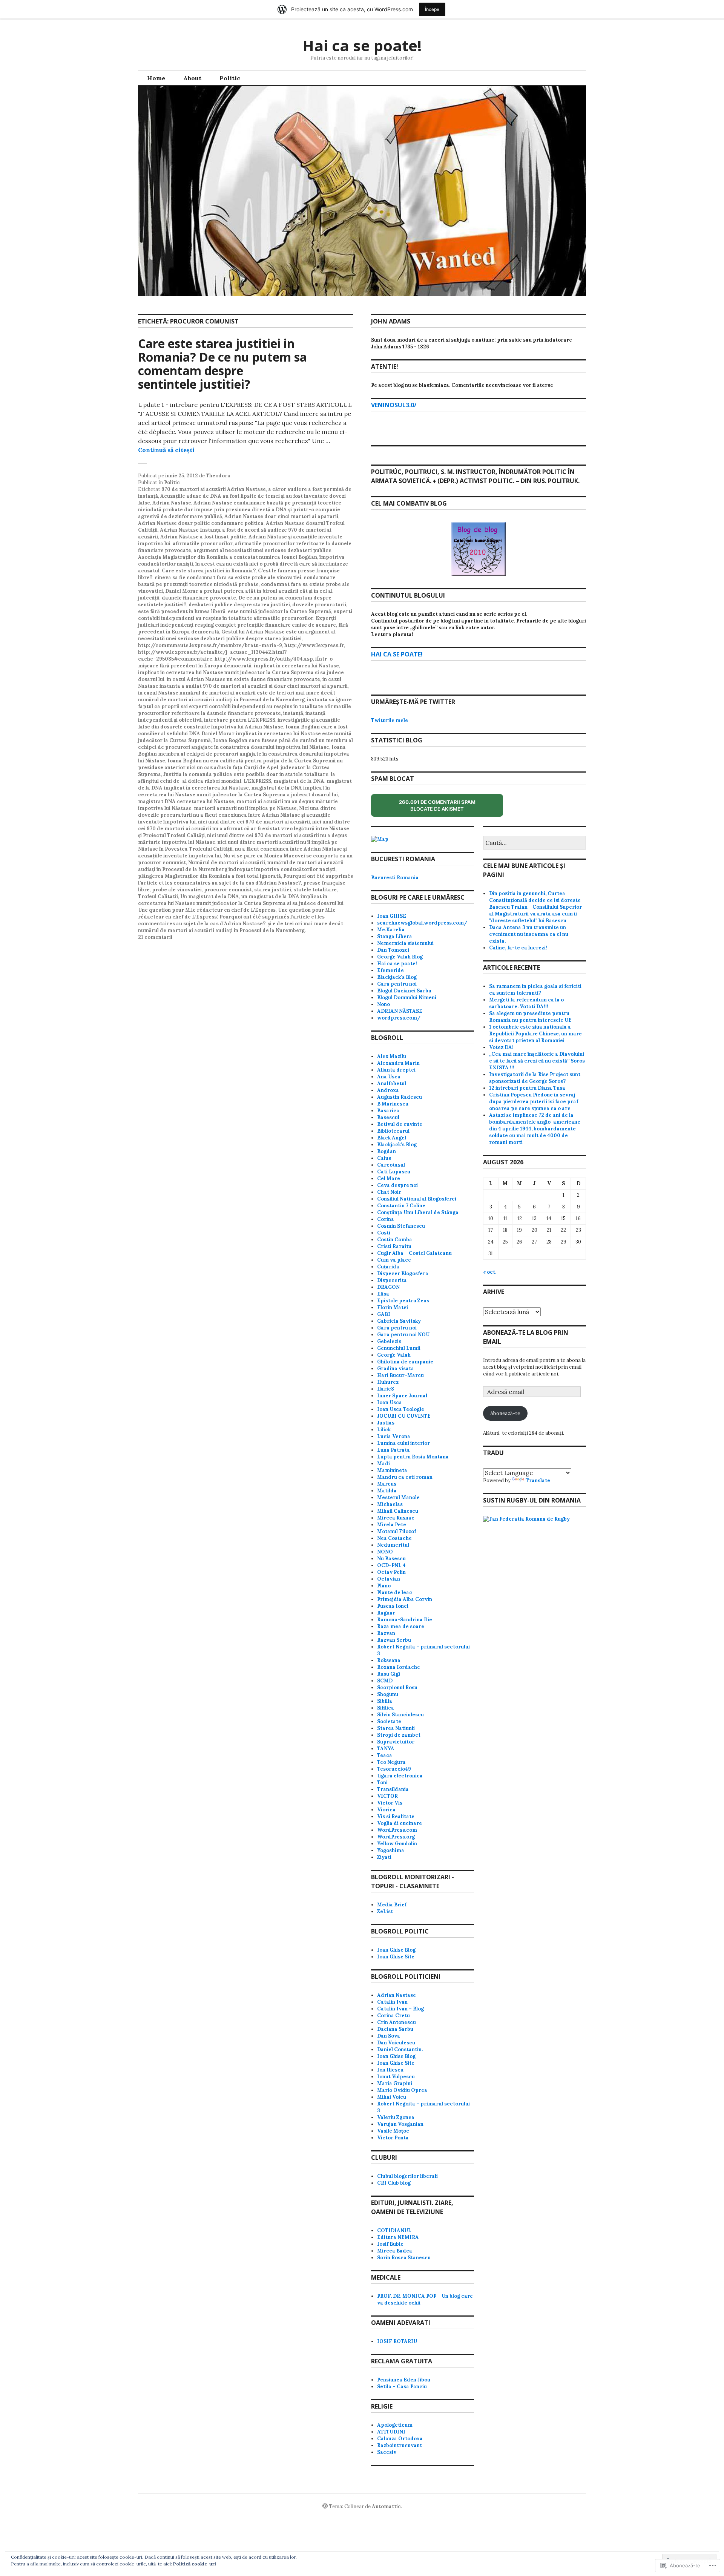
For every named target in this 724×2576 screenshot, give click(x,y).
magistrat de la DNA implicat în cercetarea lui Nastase (245, 784)
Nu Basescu (391, 1559)
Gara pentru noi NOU (403, 1335)
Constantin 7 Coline (401, 1206)
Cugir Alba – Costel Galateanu (414, 1253)
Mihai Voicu (392, 2097)
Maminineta (392, 1470)
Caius (384, 1158)
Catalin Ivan (392, 2002)
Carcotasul (391, 1165)
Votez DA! (501, 1047)
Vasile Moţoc (393, 2131)
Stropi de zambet (399, 1735)
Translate (538, 1480)
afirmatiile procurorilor (203, 544)
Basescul (388, 1117)
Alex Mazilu (392, 1056)
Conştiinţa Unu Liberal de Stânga (418, 1212)
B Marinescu (393, 1104)
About (192, 78)
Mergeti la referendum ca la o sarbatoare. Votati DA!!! (526, 1003)
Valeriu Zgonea (396, 2117)
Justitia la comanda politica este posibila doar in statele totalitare (246, 774)
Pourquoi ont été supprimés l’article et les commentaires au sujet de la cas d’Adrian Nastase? (245, 879)
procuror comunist (228, 890)
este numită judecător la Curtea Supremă (279, 611)
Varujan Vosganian (400, 2124)
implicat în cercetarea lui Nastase (296, 666)
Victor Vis (390, 1803)
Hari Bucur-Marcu (400, 1375)
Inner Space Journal (402, 1396)
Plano (384, 1586)
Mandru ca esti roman (405, 1477)
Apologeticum (395, 2425)
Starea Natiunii (396, 1728)
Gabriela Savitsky (399, 1321)
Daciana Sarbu (395, 2029)
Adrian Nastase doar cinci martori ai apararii (281, 516)
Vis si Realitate (396, 1816)
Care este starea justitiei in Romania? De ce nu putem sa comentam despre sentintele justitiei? (222, 364)
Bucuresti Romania (395, 878)
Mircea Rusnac (396, 1518)
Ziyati (384, 1857)
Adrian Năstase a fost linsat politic (203, 537)
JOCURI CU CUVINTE (404, 1416)
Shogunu (388, 1694)
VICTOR (387, 1796)
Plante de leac (395, 1592)
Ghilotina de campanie (405, 1362)
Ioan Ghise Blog (396, 1950)
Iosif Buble (390, 2244)
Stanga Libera (395, 936)
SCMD (385, 1681)
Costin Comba (395, 1240)
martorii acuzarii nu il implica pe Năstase (245, 808)
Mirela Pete (392, 1525)
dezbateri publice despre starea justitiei (239, 605)
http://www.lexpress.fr (314, 645)
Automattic (386, 2506)
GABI (384, 1314)
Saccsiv (387, 2452)
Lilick (384, 1430)
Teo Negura (391, 1762)
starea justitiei (273, 890)
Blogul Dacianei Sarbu (404, 991)
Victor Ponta (393, 2138)
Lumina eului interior (403, 1443)
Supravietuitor (396, 1742)
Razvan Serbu (394, 1640)
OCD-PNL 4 (391, 1565)
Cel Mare (389, 1178)
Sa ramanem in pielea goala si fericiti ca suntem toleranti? (535, 990)
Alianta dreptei (396, 1070)
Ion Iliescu (390, 2070)
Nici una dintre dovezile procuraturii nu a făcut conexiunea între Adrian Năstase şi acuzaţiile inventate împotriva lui (237, 815)
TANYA (386, 1749)
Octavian (389, 1579)
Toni (382, 1782)
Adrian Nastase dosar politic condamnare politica (201, 523)
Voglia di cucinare (400, 1823)
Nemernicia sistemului (405, 943)
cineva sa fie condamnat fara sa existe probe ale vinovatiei (228, 577)
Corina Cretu (393, 2016)
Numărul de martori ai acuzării (227, 862)
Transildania (393, 1789)
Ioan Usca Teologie (401, 1409)
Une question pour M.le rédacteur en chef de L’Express (207, 910)
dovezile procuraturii (319, 605)
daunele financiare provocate (199, 598)
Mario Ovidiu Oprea (402, 2090)
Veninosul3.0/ (394, 405)
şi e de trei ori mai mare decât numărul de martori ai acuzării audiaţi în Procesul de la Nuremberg (241, 927)
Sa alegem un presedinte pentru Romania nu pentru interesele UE (530, 1017)
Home (156, 78)
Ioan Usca (390, 1402)
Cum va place (394, 1260)
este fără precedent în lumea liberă (182, 611)
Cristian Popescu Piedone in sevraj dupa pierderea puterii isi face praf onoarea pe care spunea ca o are (534, 1102)
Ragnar (386, 1613)
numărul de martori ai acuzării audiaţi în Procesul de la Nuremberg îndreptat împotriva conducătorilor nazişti (241, 866)
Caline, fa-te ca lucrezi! (518, 948)
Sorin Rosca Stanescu (404, 2258)
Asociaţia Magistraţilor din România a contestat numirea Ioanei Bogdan (228, 557)
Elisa (383, 1294)
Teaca (385, 1755)
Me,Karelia (391, 930)
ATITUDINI (391, 2432)
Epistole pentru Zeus (403, 1301)
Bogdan (387, 1151)
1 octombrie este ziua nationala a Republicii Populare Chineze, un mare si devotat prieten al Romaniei (535, 1034)
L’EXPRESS (257, 781)
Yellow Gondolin (397, 1844)
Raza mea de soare (401, 1626)
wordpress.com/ (399, 1018)
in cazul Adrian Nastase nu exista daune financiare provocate (243, 679)
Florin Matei (393, 1307)
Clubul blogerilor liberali (407, 2176)
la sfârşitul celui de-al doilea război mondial (237, 778)
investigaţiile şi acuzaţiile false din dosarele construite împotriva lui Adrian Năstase (239, 723)
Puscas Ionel (393, 1606)
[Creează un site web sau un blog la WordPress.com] (325, 2506)
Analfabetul (392, 1083)
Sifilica (386, 1708)
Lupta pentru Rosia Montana (413, 1457)
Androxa (388, 1090)
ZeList (385, 1911)
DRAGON (388, 1287)
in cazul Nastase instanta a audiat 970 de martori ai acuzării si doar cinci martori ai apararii (243, 683)
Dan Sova (389, 2036)
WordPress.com (397, 1830)
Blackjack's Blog (397, 977)
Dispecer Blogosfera (403, 1273)
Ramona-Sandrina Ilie (405, 1620)
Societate (389, 1721)
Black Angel (392, 1138)
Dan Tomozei (393, 950)
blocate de (444, 808)
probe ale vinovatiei (177, 890)
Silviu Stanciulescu (400, 1715)
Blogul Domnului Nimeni (407, 997)
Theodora (218, 476)
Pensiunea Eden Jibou (404, 2380)
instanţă (293, 713)
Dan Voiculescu (396, 2043)
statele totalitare (315, 890)
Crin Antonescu (397, 2022)
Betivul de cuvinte (400, 1124)
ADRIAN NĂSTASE (400, 1011)
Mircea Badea (395, 2251)
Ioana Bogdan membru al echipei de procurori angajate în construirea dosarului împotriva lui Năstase (244, 754)
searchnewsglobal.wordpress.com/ (422, 923)
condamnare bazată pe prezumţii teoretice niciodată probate (237, 581)
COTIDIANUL (394, 2230)
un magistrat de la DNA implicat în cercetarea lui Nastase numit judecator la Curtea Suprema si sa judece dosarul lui (241, 900)
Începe (432, 9)
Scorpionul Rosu (397, 1687)
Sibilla (385, 1701)
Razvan (386, 1633)
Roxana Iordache (399, 1667)
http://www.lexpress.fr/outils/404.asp (264, 659)
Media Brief (392, 1905)
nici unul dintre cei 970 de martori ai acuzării (254, 822)
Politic (230, 78)
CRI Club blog (394, 2183)
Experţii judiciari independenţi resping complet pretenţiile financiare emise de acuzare (237, 622)
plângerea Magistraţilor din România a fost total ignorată (209, 876)
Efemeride (390, 970)
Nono (383, 1004)
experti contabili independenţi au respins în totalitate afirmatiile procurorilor (245, 615)
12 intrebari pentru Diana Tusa (527, 1088)
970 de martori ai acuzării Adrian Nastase (214, 489)
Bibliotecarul (393, 1131)
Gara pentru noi (397, 984)
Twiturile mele (390, 720)
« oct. (490, 1272)
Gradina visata (396, 1368)
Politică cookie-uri (195, 2564)
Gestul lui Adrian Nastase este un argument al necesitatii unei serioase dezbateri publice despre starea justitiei (237, 635)
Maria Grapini (395, 2083)
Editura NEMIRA (398, 2237)
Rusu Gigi (389, 1674)
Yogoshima (391, 1850)
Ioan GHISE (392, 916)
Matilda (387, 1491)
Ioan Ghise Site (396, 1957)
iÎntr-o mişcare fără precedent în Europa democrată (235, 662)
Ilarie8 (386, 1389)
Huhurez (388, 1382)
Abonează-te (505, 1413)
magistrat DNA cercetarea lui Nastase (186, 801)
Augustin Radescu (400, 1097)
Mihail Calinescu (398, 1511)
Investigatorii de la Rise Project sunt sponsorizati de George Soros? (535, 1078)
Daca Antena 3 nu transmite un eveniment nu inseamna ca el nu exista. (529, 934)
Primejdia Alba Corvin (405, 1599)
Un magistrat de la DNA (210, 896)
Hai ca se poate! (362, 45)
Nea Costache (394, 1538)
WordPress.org (396, 1837)
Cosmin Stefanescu (401, 1226)
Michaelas (390, 1504)
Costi (384, 1233)
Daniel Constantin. (400, 2049)
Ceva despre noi (397, 1185)
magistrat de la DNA (299, 781)
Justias (386, 1423)
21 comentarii (155, 937)
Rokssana (389, 1660)
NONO (385, 1552)
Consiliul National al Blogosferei (417, 1199)
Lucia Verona (394, 1436)
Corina (386, 1219)
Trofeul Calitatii (158, 896)
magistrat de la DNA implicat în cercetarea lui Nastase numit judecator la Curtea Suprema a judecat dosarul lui (238, 791)
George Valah (394, 1355)
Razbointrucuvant (400, 2445)
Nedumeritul (393, 1545)
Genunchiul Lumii (399, 1348)
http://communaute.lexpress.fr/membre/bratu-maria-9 (210, 645)
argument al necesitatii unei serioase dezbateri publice (262, 550)
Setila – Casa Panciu (402, 2387)
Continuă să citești (166, 450)
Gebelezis (389, 1341)
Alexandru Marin (398, 1063)
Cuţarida (388, 1267)
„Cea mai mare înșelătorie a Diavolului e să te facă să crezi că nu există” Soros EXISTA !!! (537, 1061)
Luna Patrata (393, 1450)
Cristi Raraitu (394, 1246)
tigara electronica (400, 1776)
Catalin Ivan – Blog (400, 2009)
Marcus (387, 1484)
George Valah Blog (400, 957)
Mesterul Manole (398, 1497)
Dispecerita (392, 1280)
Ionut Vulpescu (396, 2077)
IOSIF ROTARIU (397, 2341)
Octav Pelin (391, 1572)
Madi (383, 1464)
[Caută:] (535, 843)
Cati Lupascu (394, 1172)
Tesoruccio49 (394, 1769)
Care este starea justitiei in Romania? (209, 571)
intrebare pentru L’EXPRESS (240, 720)
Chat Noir (389, 1192)
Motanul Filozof (397, 1531)
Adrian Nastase (172, 503)
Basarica (388, 1111)
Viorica (386, 1810)
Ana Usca (389, 1077)
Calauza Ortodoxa (400, 2439)
